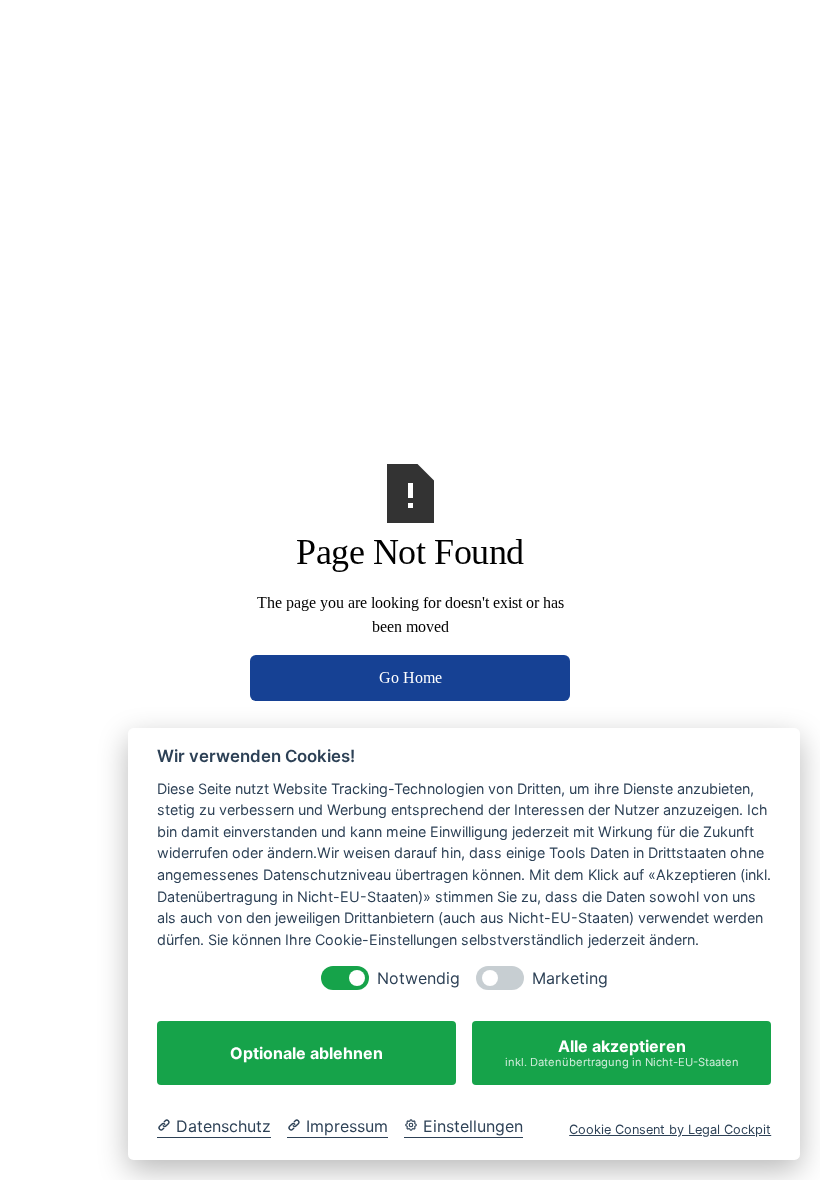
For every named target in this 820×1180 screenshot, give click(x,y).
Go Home (410, 677)
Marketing (570, 978)
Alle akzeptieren (622, 1052)
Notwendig (418, 978)
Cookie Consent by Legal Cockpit (670, 1129)
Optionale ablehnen (306, 1053)
